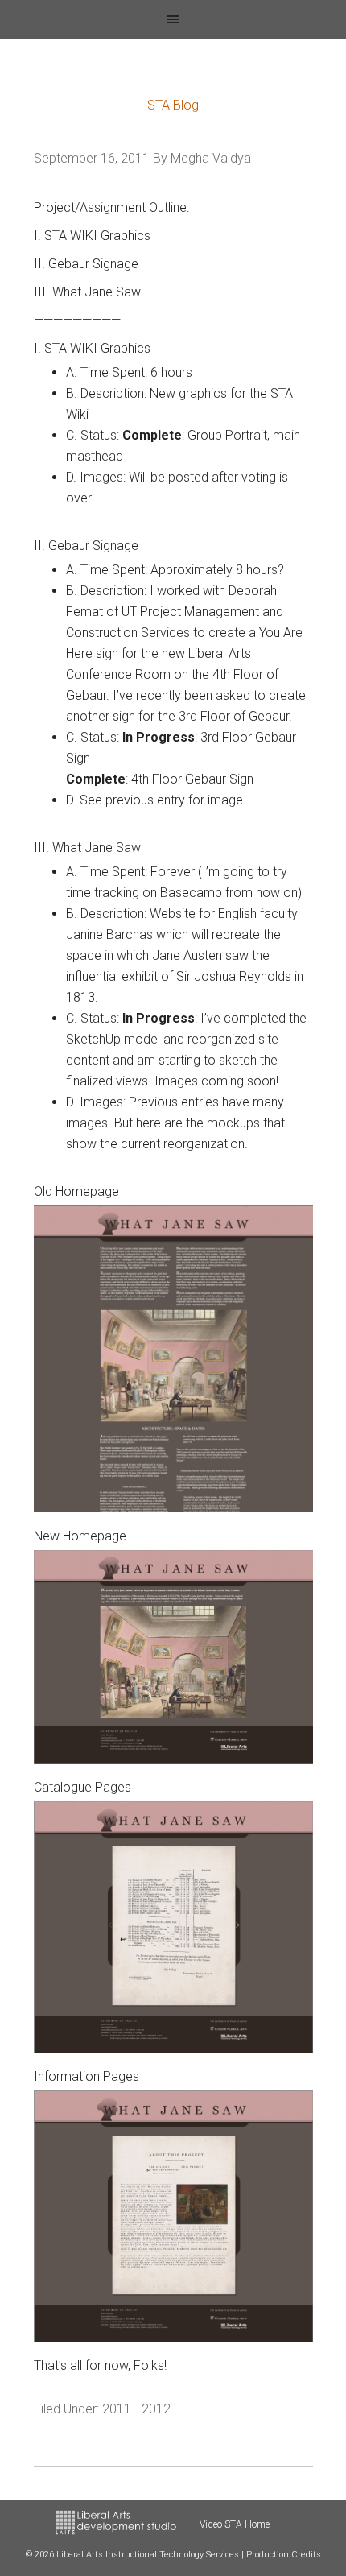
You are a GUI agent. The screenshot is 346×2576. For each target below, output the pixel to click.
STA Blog (173, 105)
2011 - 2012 (136, 2409)
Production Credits (284, 2555)
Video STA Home (235, 2524)
